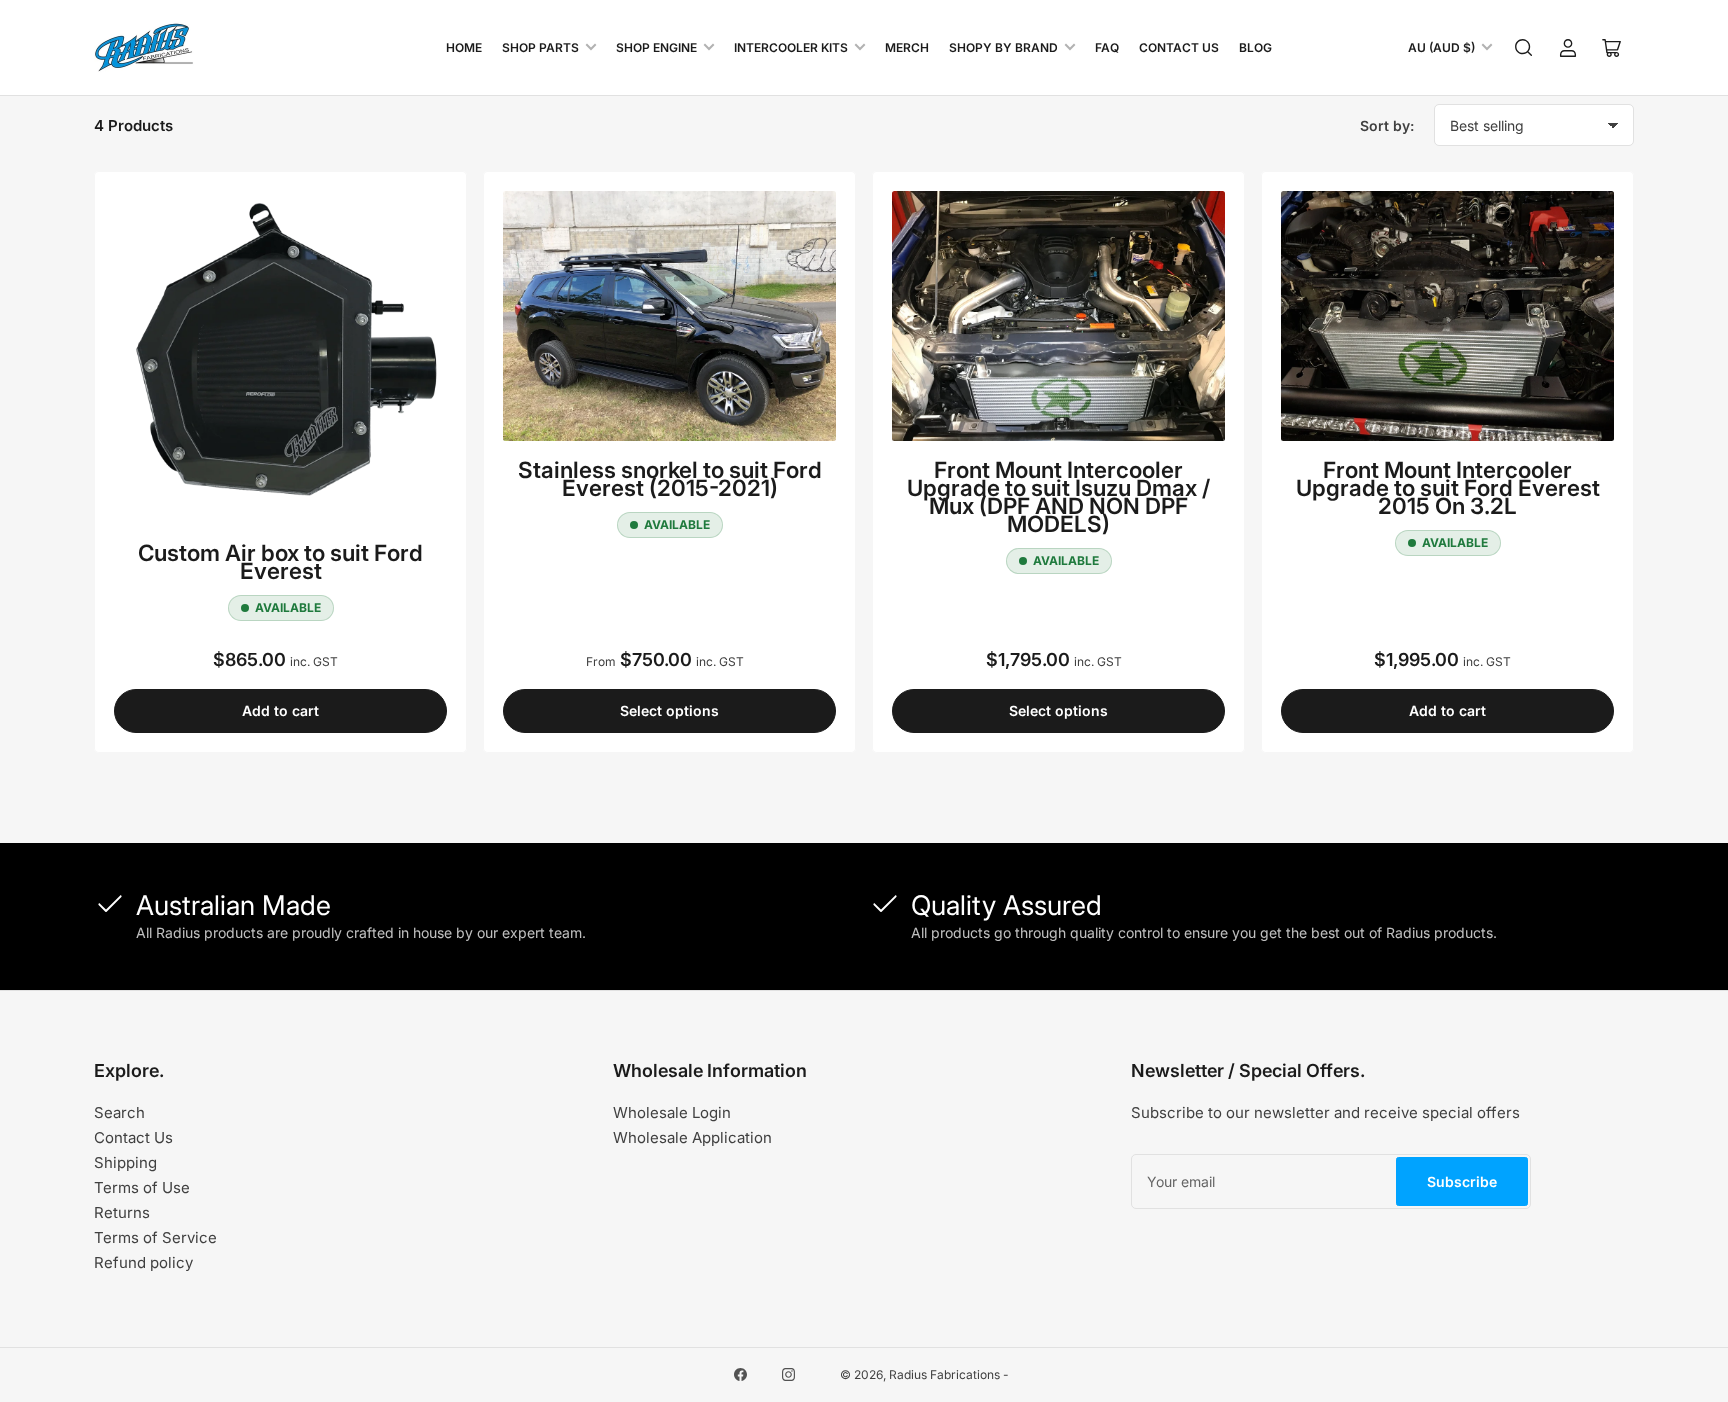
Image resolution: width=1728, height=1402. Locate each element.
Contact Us (1179, 47)
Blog (1255, 47)
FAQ (1107, 47)
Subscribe (1462, 1181)
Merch (907, 47)
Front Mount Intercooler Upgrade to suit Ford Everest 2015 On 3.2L (1448, 487)
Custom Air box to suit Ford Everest (280, 561)
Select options (669, 710)
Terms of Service (155, 1237)
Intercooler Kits (791, 47)
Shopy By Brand (1003, 47)
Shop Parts (540, 47)
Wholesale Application (692, 1137)
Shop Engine (656, 47)
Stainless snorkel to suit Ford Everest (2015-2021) (670, 478)
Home (464, 47)
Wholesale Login (672, 1112)
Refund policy (143, 1262)
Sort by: (1387, 125)
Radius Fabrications (944, 1374)
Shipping (125, 1162)
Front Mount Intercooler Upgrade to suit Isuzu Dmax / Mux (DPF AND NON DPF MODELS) (1058, 496)
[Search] (1524, 48)
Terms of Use (142, 1187)
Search (119, 1112)
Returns (122, 1212)
